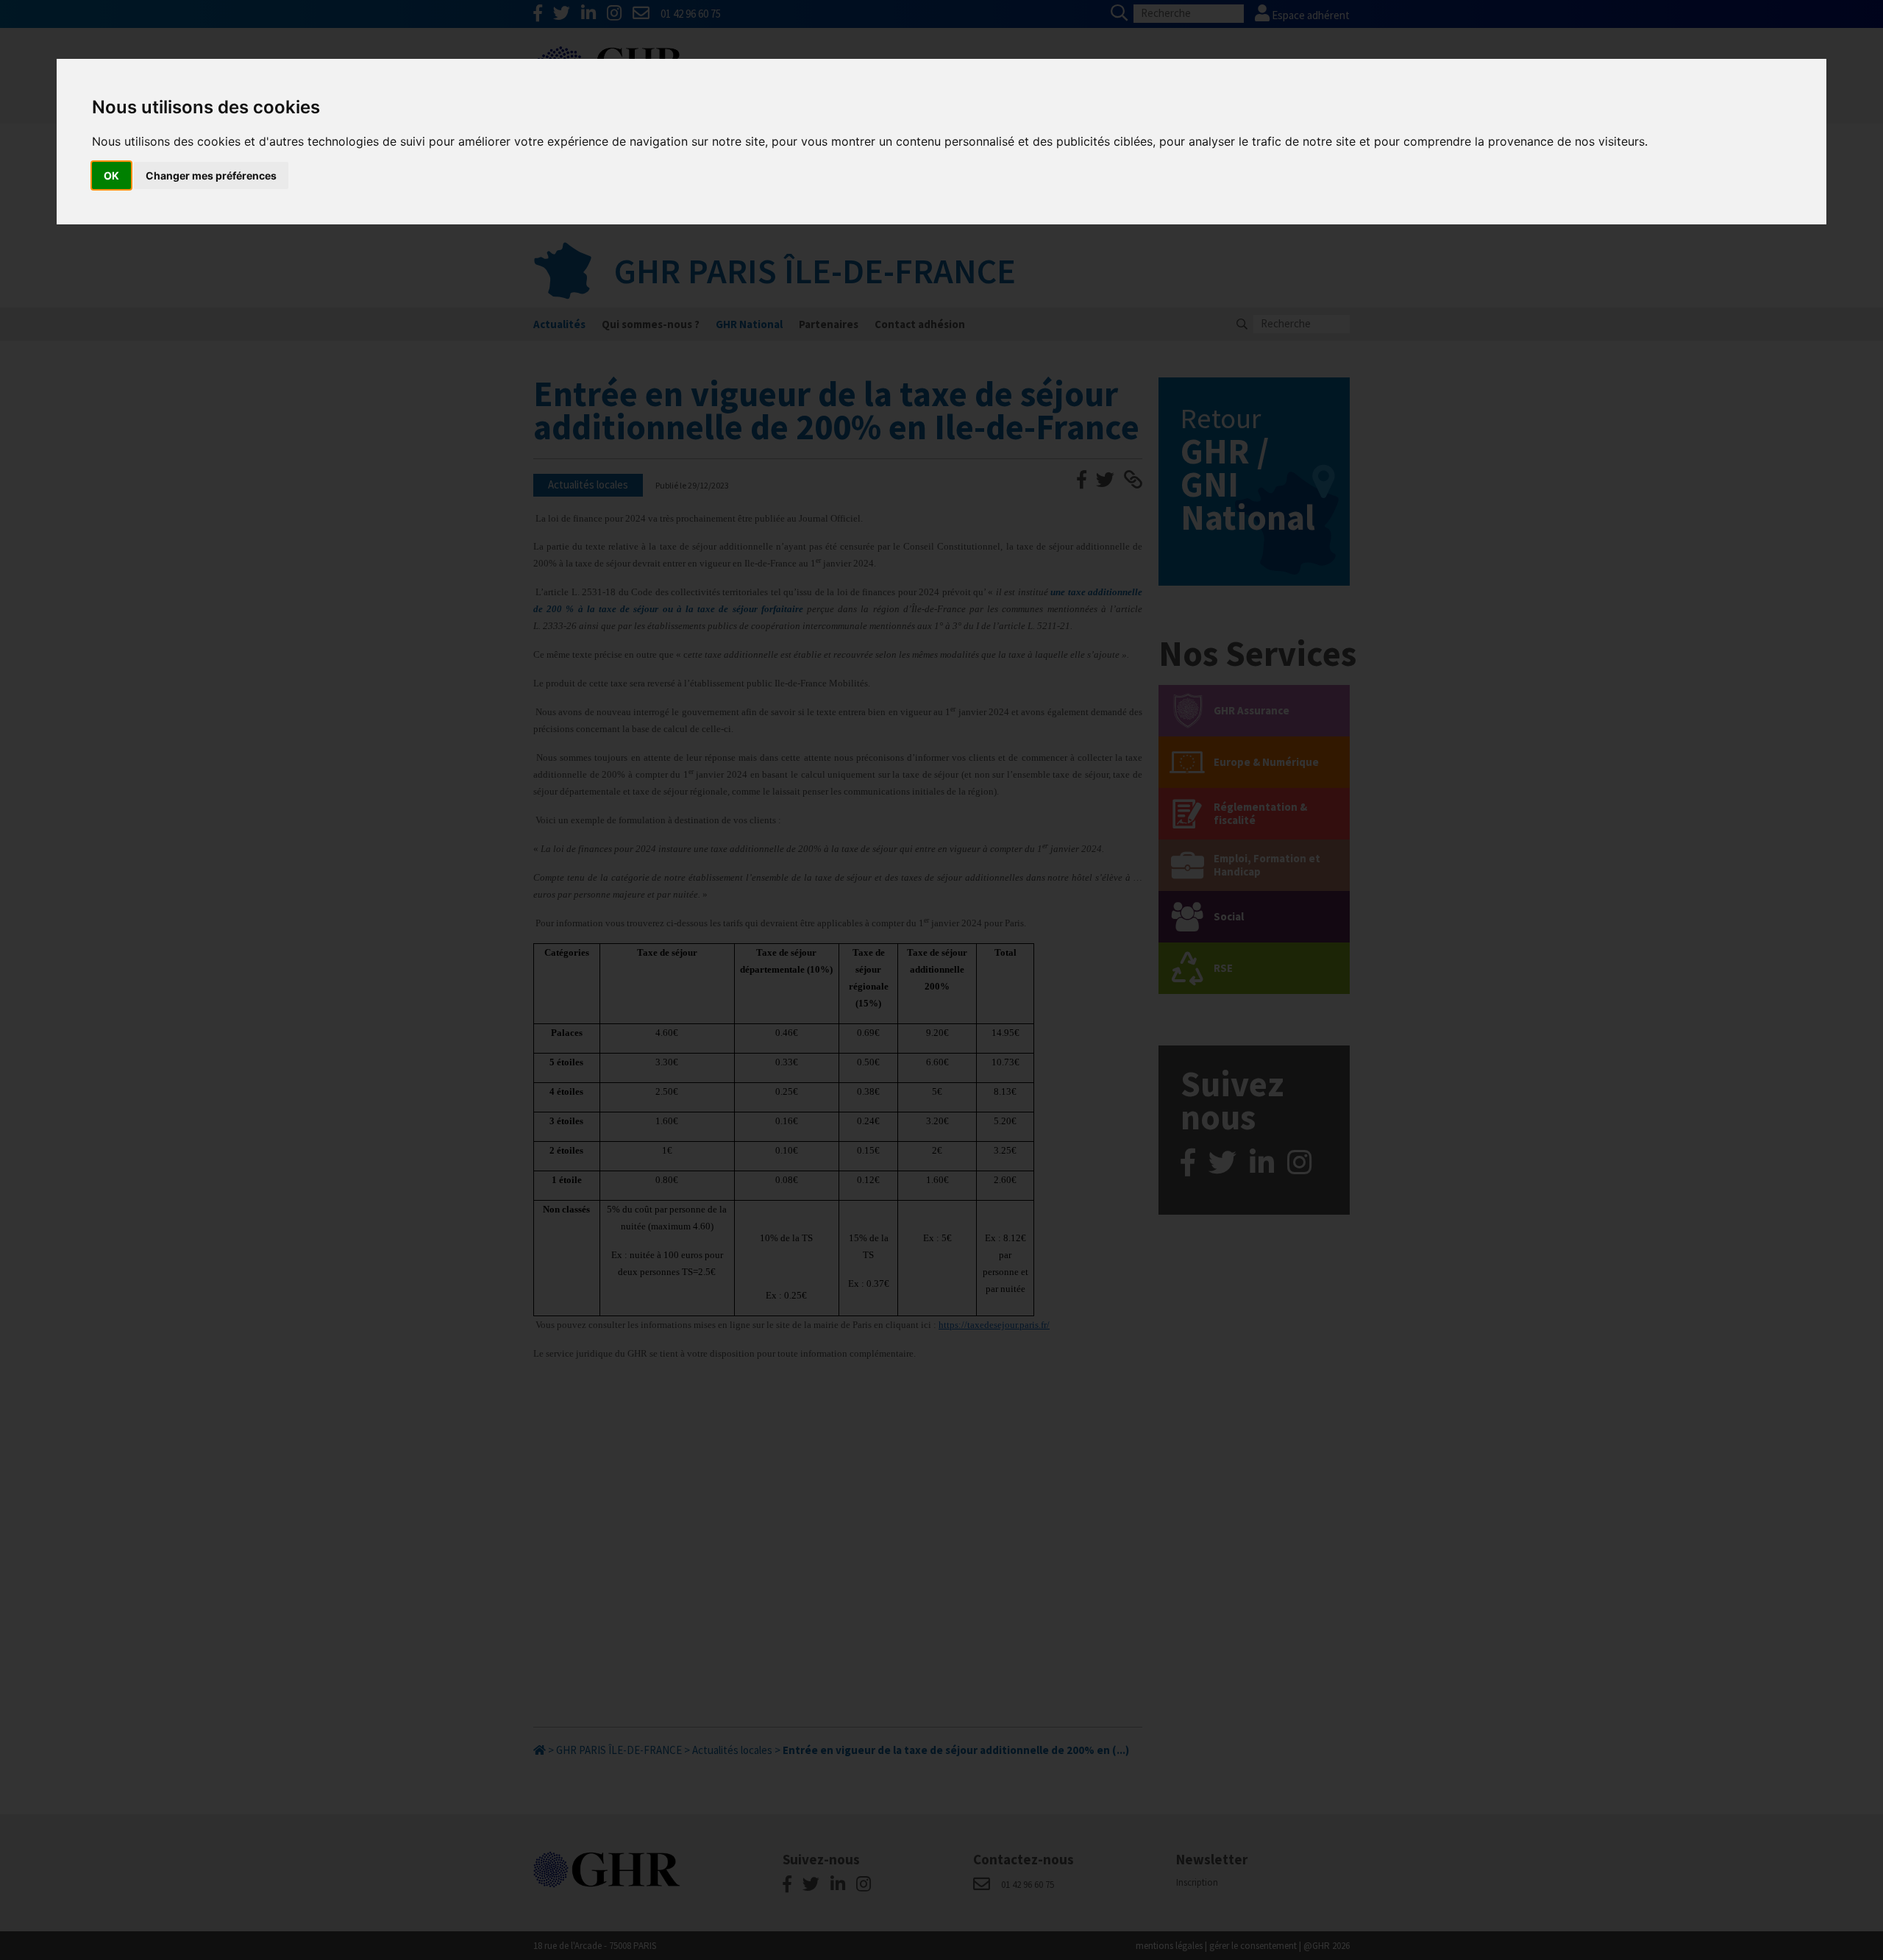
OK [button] (111, 175)
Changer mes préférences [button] (211, 175)
